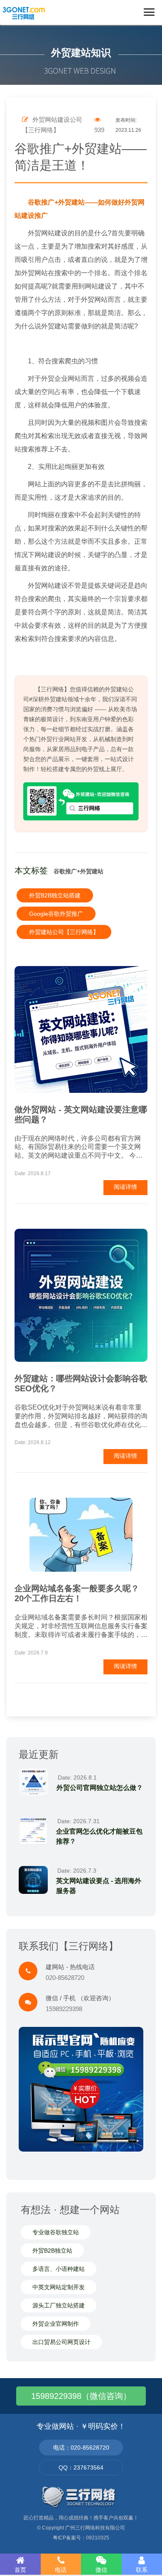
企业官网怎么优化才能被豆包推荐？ (99, 1836)
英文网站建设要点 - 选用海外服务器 (99, 1886)
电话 (61, 2570)
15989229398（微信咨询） (81, 2396)
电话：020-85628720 (81, 2448)
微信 (101, 2570)
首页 (20, 2570)
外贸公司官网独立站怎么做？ (100, 1788)
